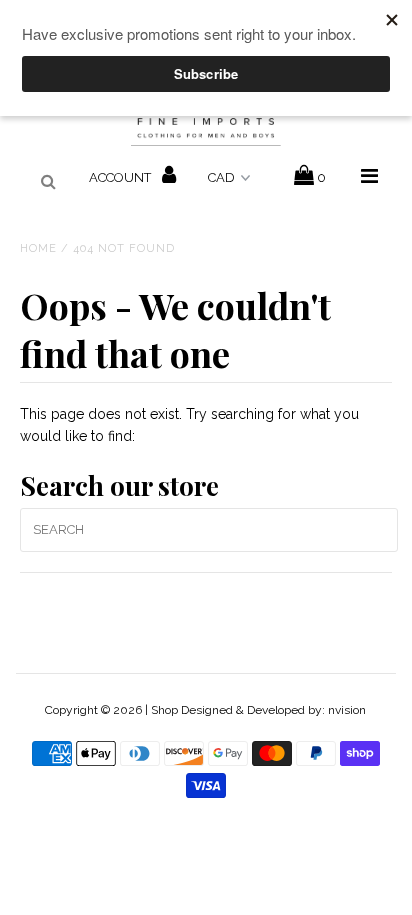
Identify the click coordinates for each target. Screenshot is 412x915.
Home (38, 248)
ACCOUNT (121, 177)
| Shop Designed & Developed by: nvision (255, 710)
